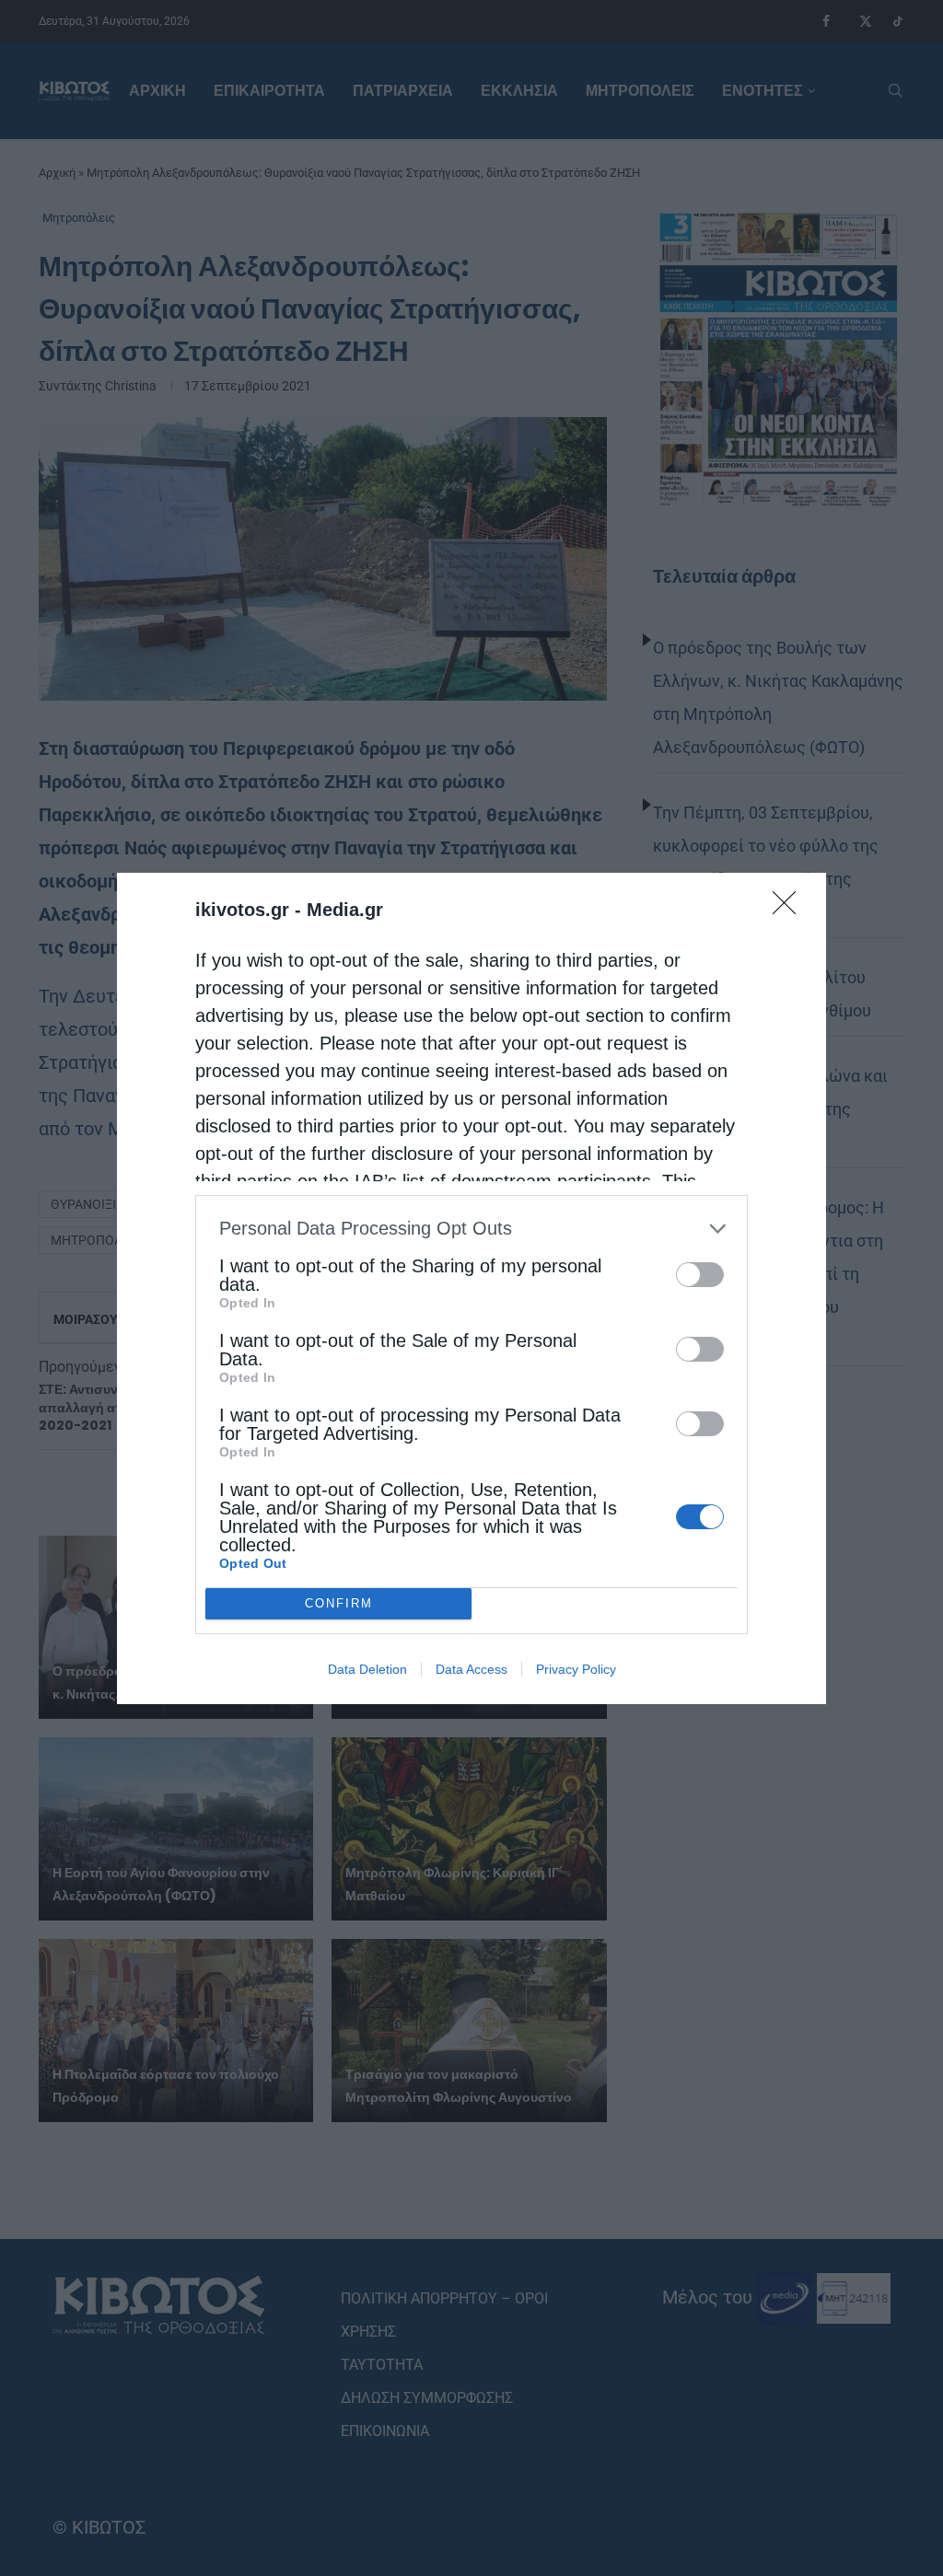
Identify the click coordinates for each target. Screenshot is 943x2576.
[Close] (790, 909)
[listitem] (471, 1229)
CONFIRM (339, 1603)
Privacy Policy (576, 1669)
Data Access (471, 1669)
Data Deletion (367, 1669)
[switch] (700, 1275)
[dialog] (471, 1288)
